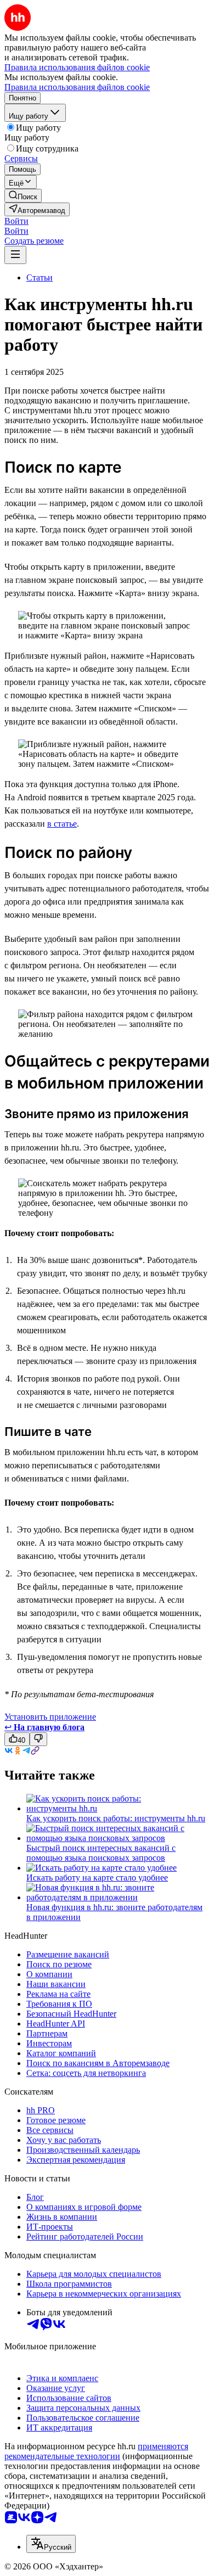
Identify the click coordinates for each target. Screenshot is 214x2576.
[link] (23, 196)
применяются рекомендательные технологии (96, 2451)
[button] (16, 221)
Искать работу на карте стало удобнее (97, 1878)
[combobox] (51, 2544)
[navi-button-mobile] (15, 255)
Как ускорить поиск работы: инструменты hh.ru (116, 1818)
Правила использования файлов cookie (77, 87)
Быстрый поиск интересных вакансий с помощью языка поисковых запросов (101, 1853)
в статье (62, 824)
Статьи (40, 277)
